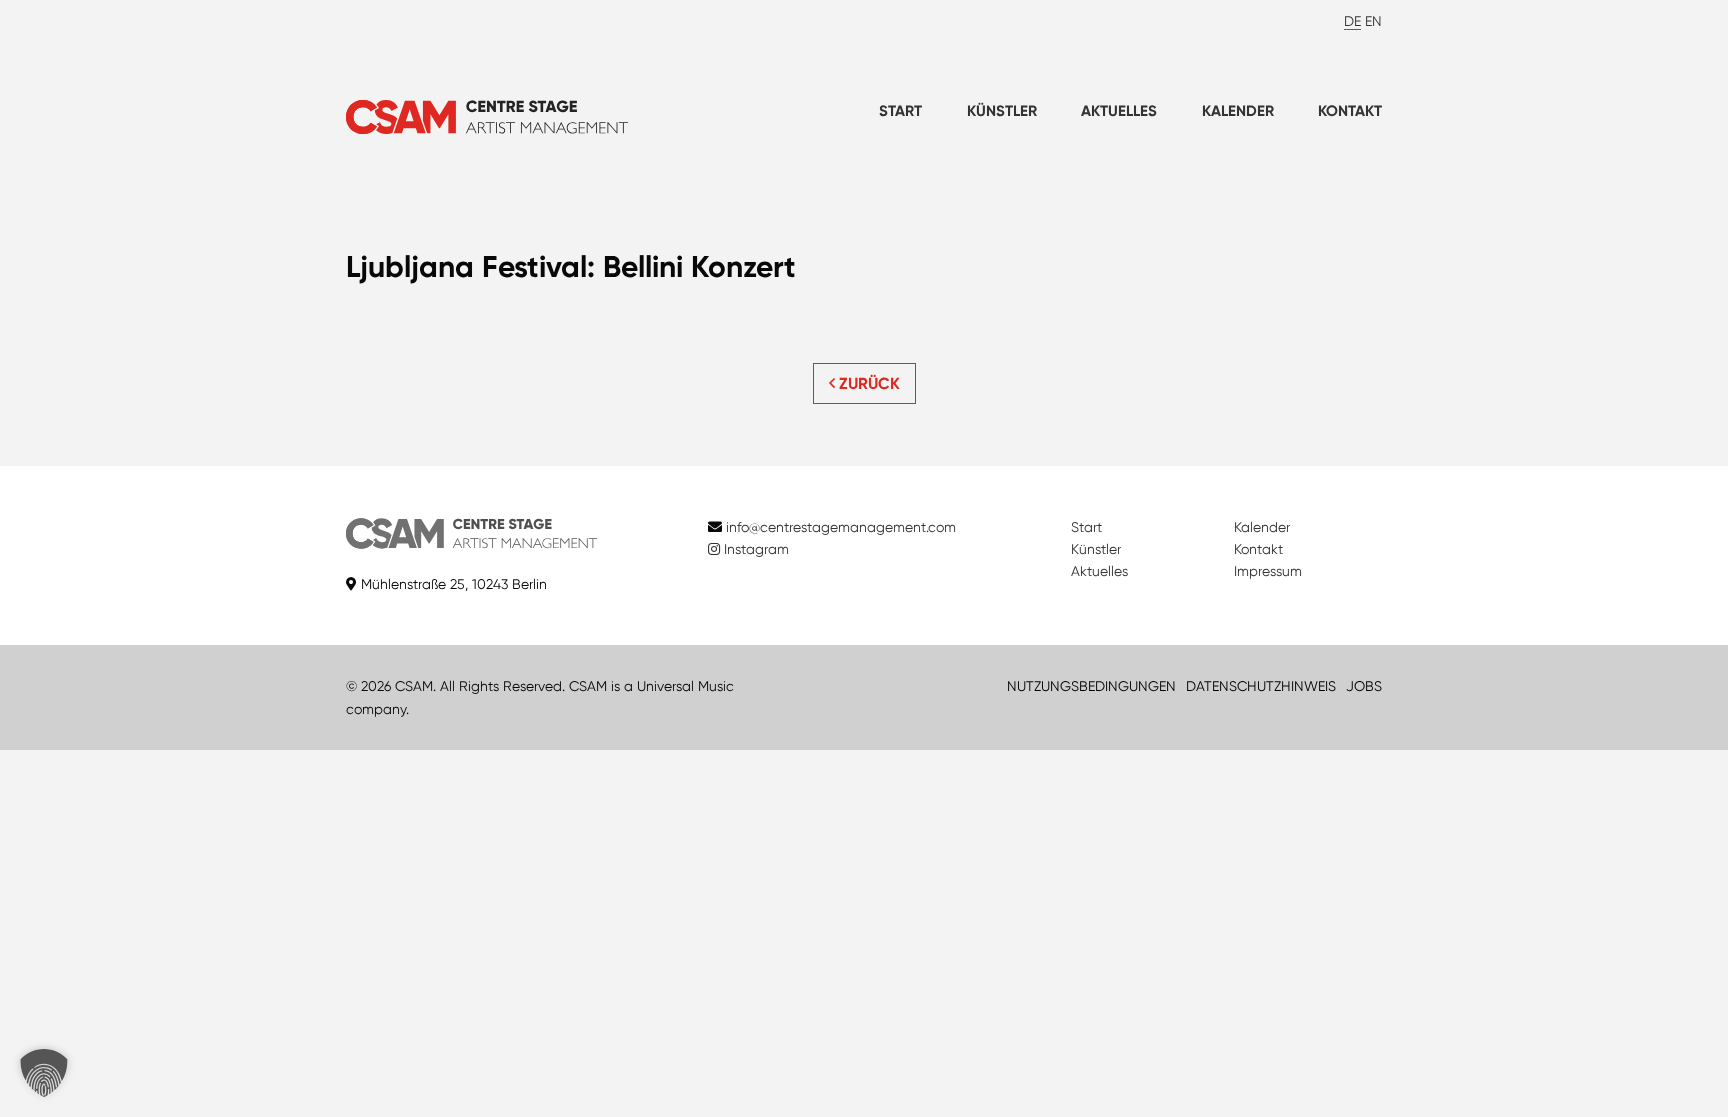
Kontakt (1350, 111)
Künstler (1002, 111)
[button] (44, 1073)
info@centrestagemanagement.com (841, 527)
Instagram (754, 549)
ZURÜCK (867, 383)
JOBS (1364, 686)
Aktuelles (1119, 111)
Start (900, 111)
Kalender (1238, 111)
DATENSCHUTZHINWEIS (1261, 686)
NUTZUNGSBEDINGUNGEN (1091, 686)
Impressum (1268, 571)
